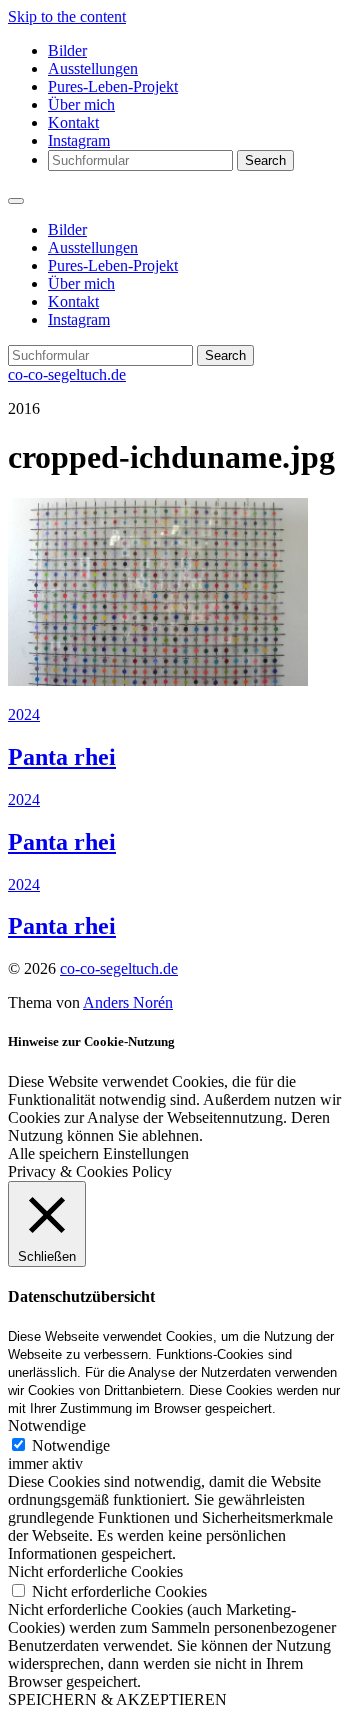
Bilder (67, 50)
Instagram (79, 140)
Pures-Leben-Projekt (113, 86)
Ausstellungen (93, 68)
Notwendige (71, 1445)
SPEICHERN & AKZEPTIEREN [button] (117, 1699)
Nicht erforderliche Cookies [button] (95, 1571)
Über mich (81, 104)
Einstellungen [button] (146, 1153)
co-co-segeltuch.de (67, 374)
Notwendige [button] (47, 1425)
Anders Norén (128, 1002)
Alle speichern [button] (53, 1153)
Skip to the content (67, 16)
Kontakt (73, 122)
